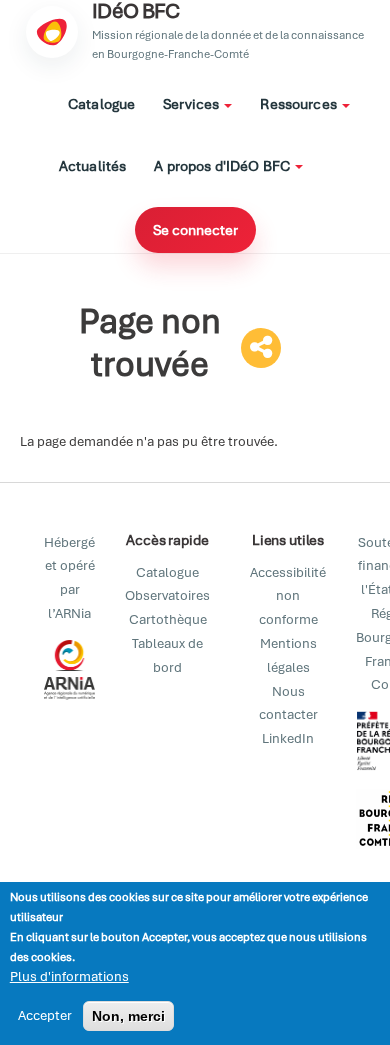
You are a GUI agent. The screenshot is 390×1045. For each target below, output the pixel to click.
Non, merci (128, 1016)
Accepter (45, 1015)
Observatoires (167, 595)
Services (192, 104)
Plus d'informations (69, 976)
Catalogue (101, 104)
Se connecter (195, 230)
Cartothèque (168, 619)
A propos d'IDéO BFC (223, 166)
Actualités (92, 166)
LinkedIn (288, 738)
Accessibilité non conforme (288, 596)
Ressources (300, 104)
